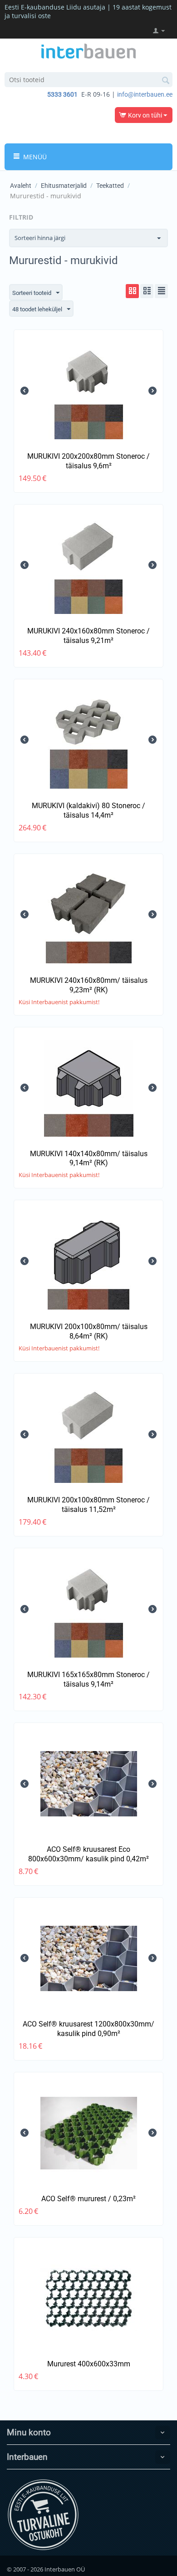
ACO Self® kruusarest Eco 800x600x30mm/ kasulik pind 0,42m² (88, 1854)
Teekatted (110, 186)
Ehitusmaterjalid (64, 186)
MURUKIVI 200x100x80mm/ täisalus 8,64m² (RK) (89, 1331)
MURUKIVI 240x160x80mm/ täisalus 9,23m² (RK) (89, 985)
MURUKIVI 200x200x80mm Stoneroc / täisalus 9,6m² (88, 461)
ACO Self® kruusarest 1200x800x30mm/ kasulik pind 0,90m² (88, 2029)
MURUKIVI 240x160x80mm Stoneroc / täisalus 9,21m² (88, 636)
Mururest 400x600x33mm (89, 2364)
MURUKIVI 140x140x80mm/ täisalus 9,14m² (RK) (89, 1158)
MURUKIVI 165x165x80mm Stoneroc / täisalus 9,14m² (88, 1679)
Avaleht (21, 186)
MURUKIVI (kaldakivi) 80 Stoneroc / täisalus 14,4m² (88, 810)
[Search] (166, 80)
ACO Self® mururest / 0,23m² (88, 2199)
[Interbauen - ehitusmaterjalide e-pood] (88, 50)
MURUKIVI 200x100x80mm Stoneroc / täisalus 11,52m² (88, 1505)
